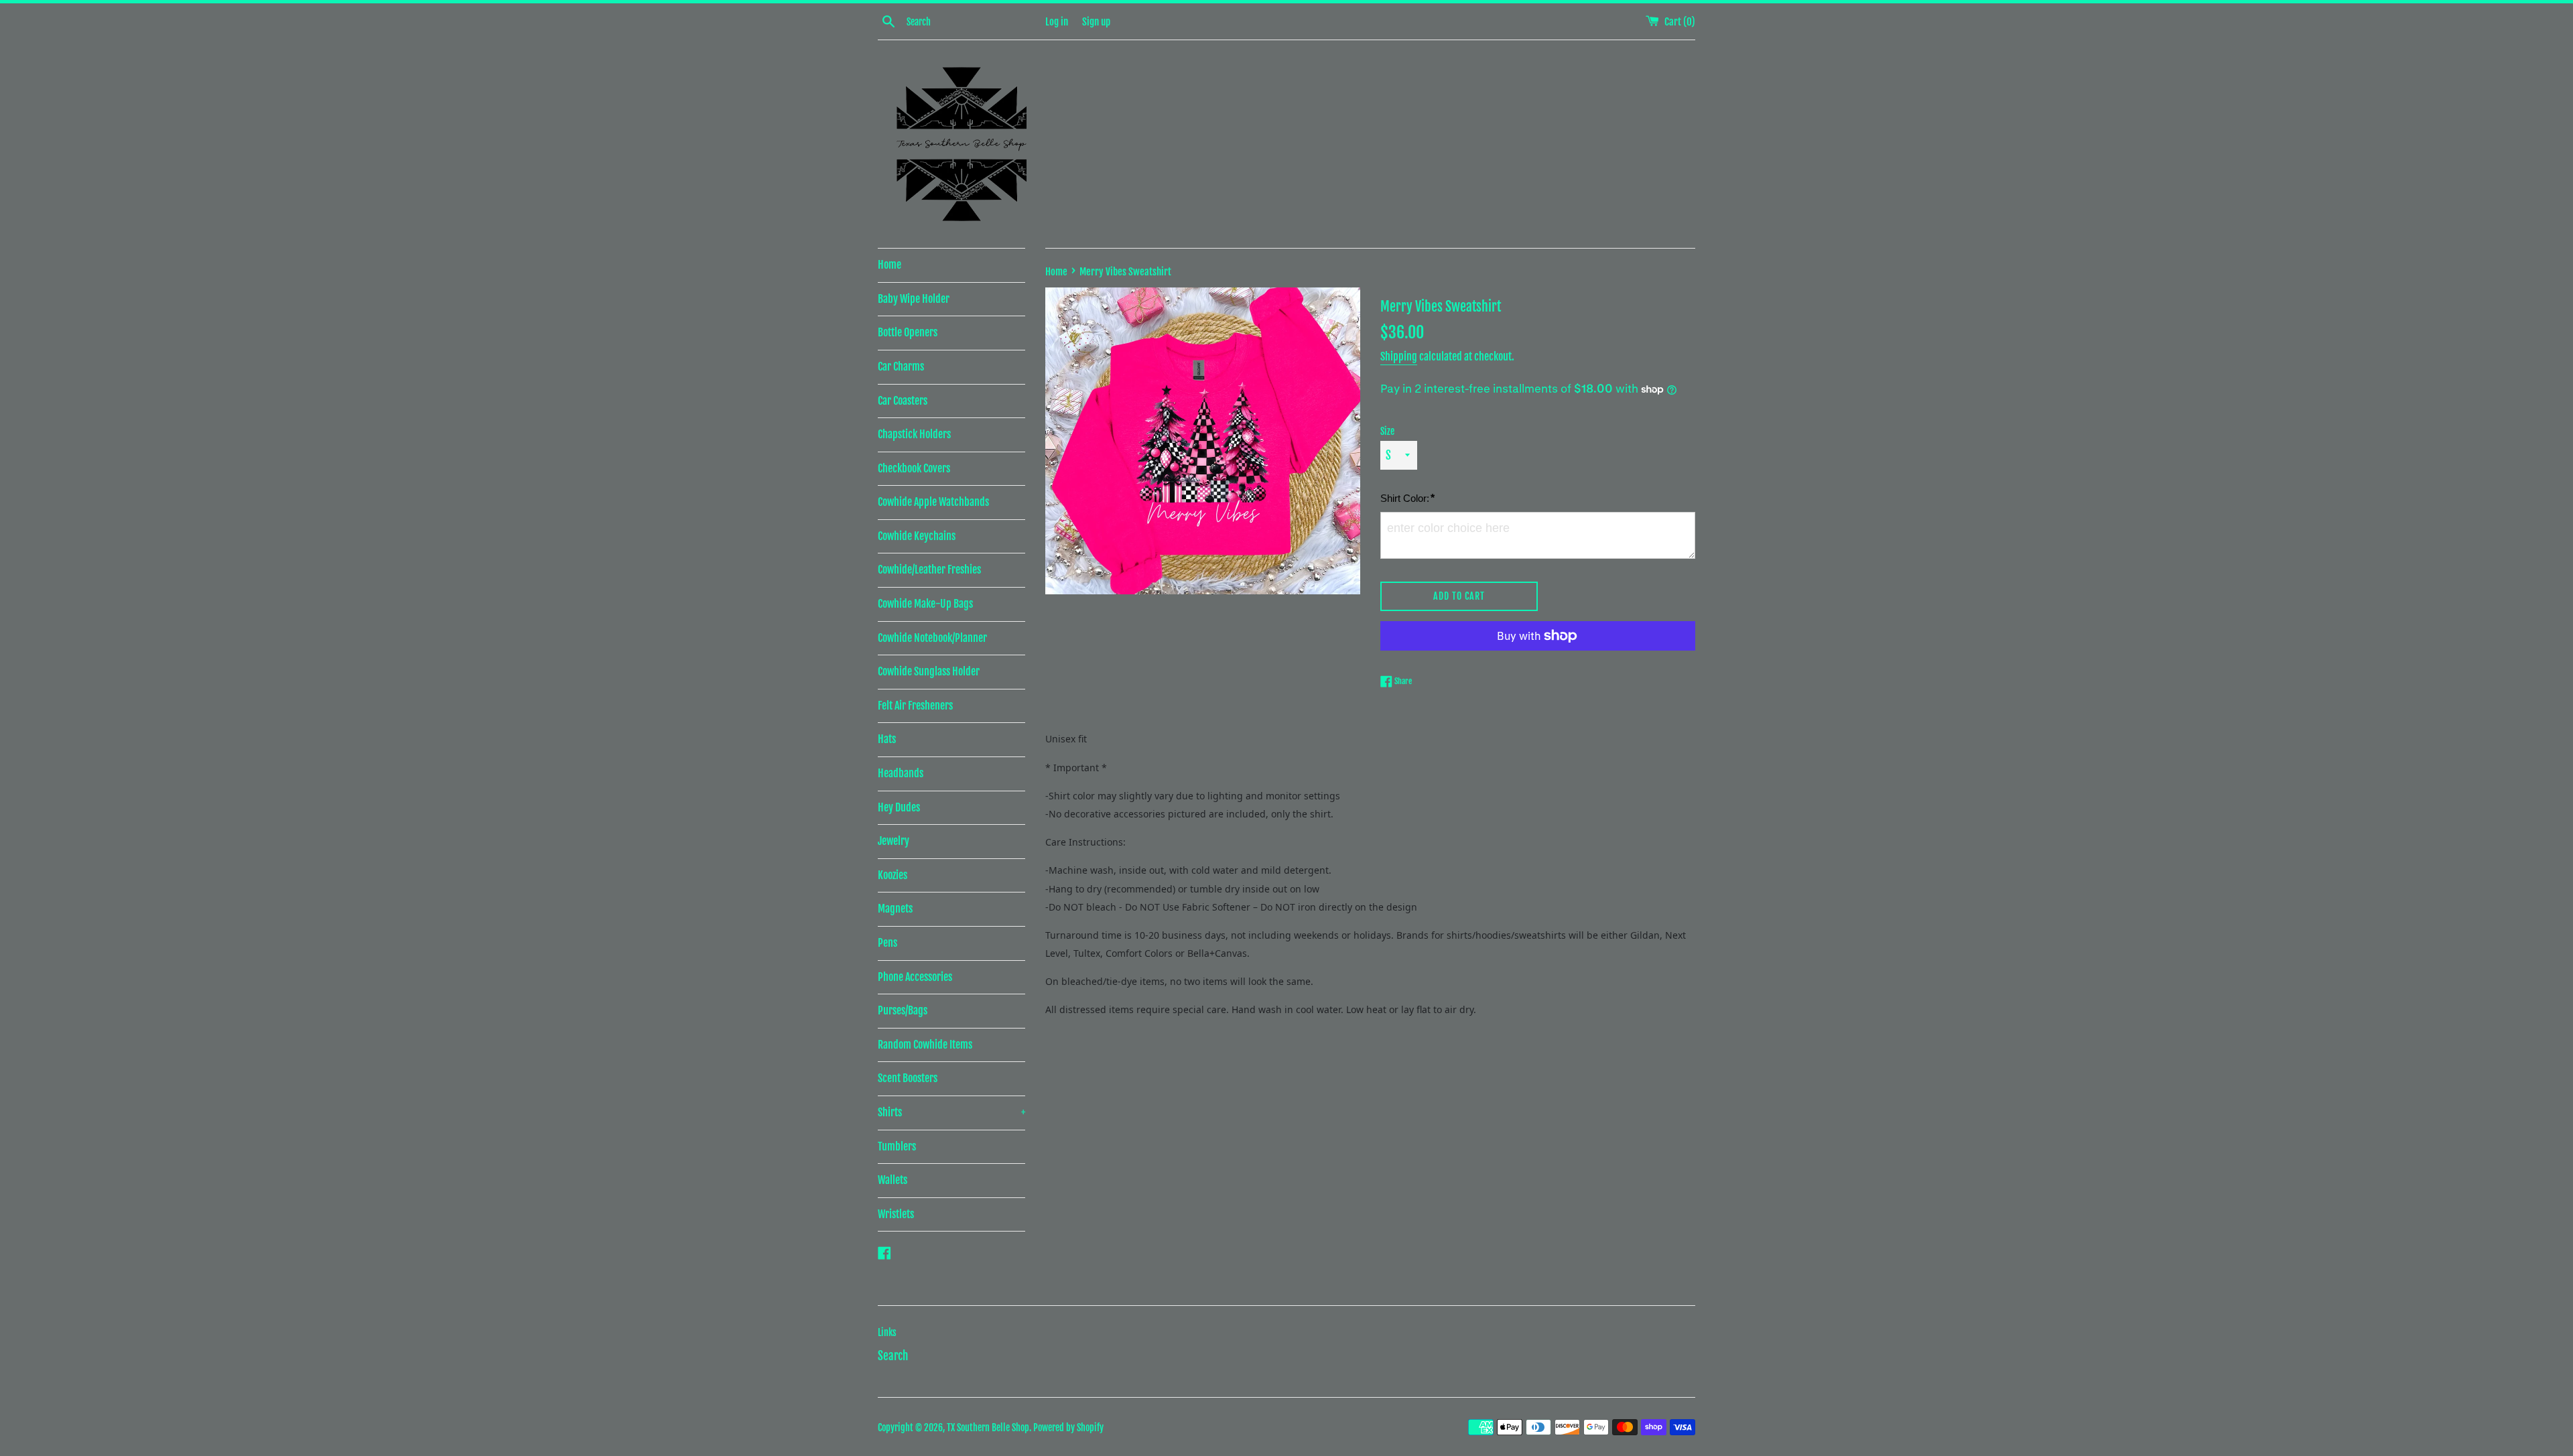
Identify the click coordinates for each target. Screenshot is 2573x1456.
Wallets (893, 1180)
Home (889, 265)
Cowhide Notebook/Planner (932, 638)
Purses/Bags (903, 1010)
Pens (887, 943)
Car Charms (901, 367)
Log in (1057, 22)
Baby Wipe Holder (914, 299)
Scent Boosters (908, 1078)
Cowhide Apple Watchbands (933, 502)
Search (893, 1356)
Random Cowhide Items (925, 1045)
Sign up (1096, 22)
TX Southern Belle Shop (988, 1428)
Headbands (901, 773)
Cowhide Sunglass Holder (929, 671)
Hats (887, 739)
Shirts (951, 1112)
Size (1387, 431)
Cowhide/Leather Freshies (929, 570)
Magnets (895, 909)
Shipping (1399, 356)
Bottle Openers (908, 332)
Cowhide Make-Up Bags (925, 604)
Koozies (893, 875)
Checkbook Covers (914, 468)
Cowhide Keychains (917, 536)
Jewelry (894, 841)
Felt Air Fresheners (915, 706)
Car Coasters (903, 401)
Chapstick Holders (914, 434)
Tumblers (897, 1146)
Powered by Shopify (1068, 1428)
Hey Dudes (899, 807)
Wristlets (896, 1214)
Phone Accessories (915, 977)
